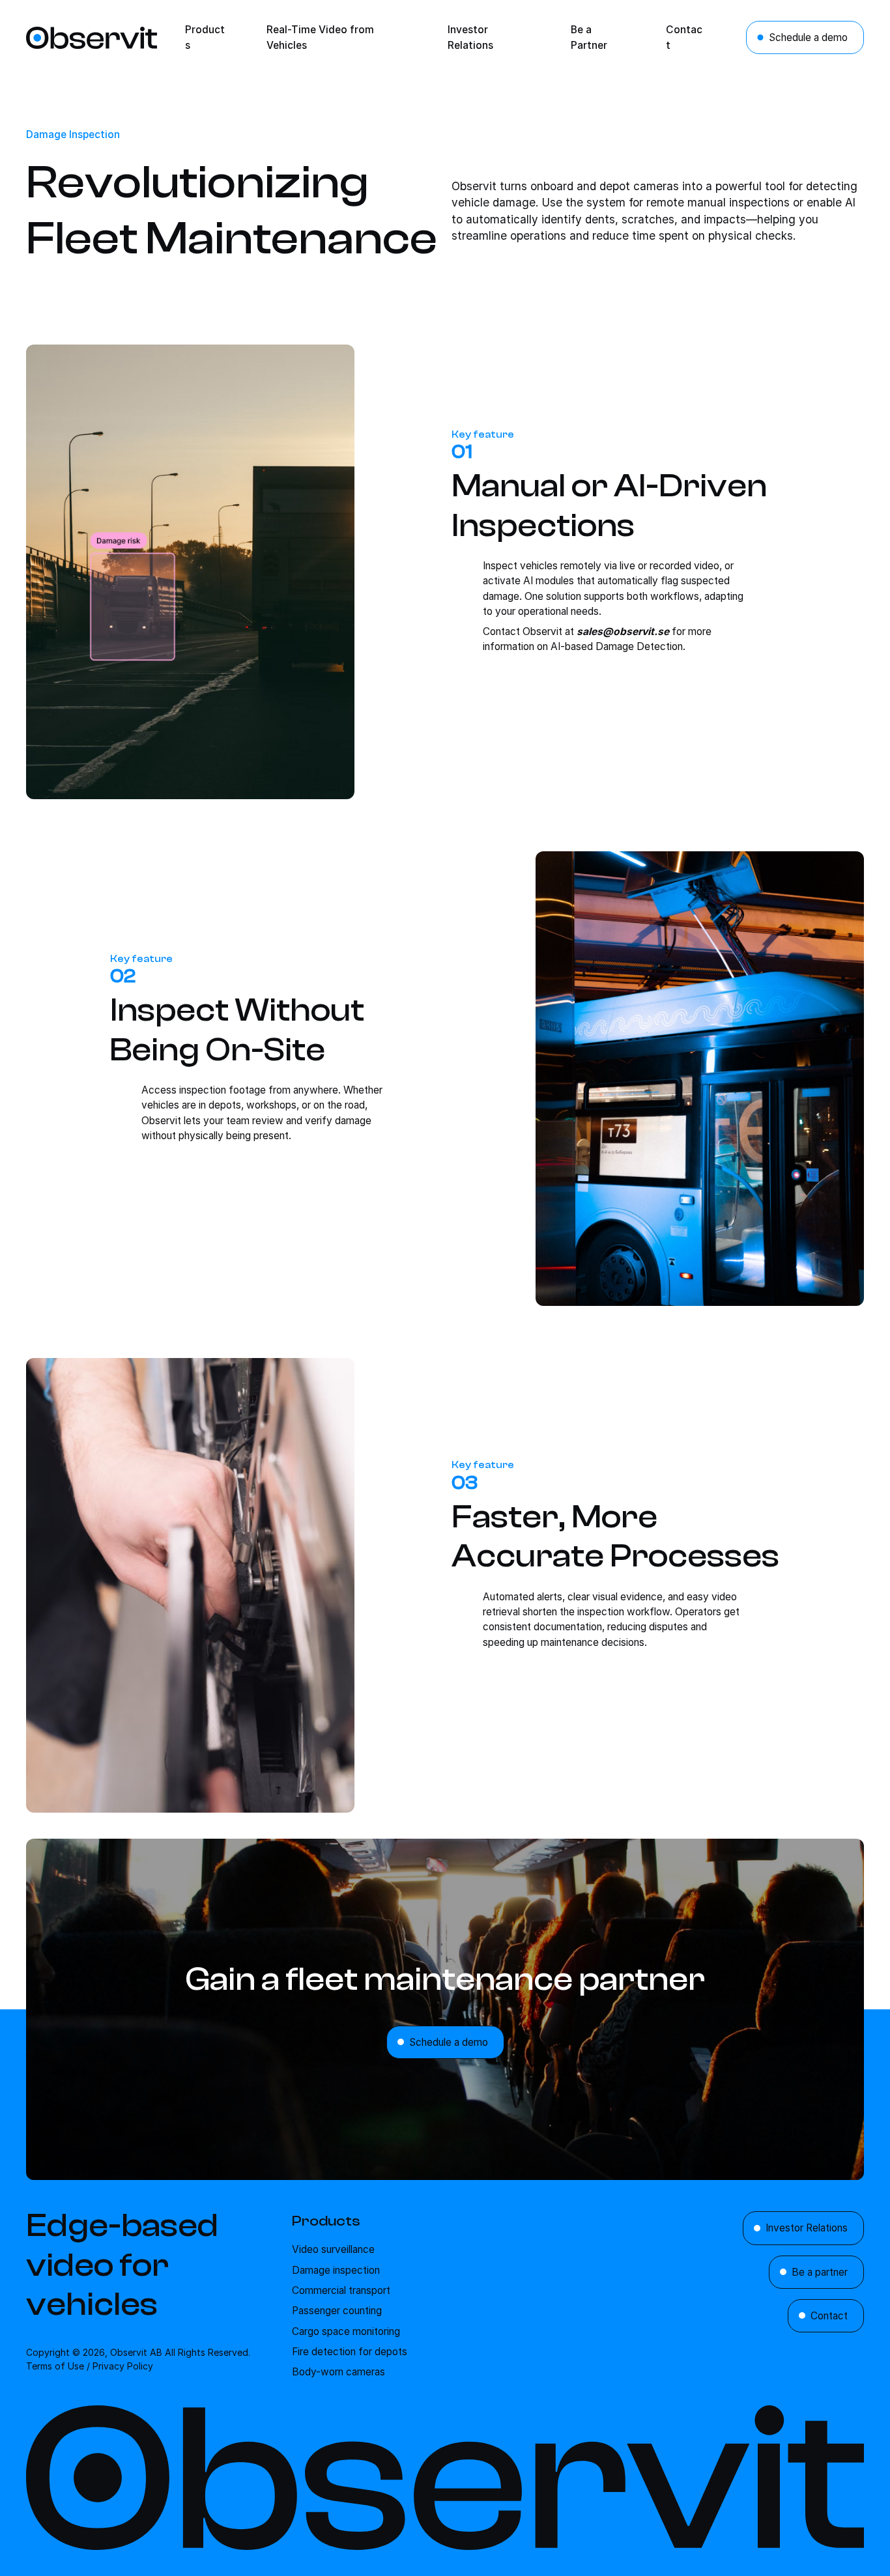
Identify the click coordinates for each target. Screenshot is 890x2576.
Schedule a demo (808, 37)
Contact (829, 2316)
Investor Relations (807, 2228)
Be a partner (820, 2272)
